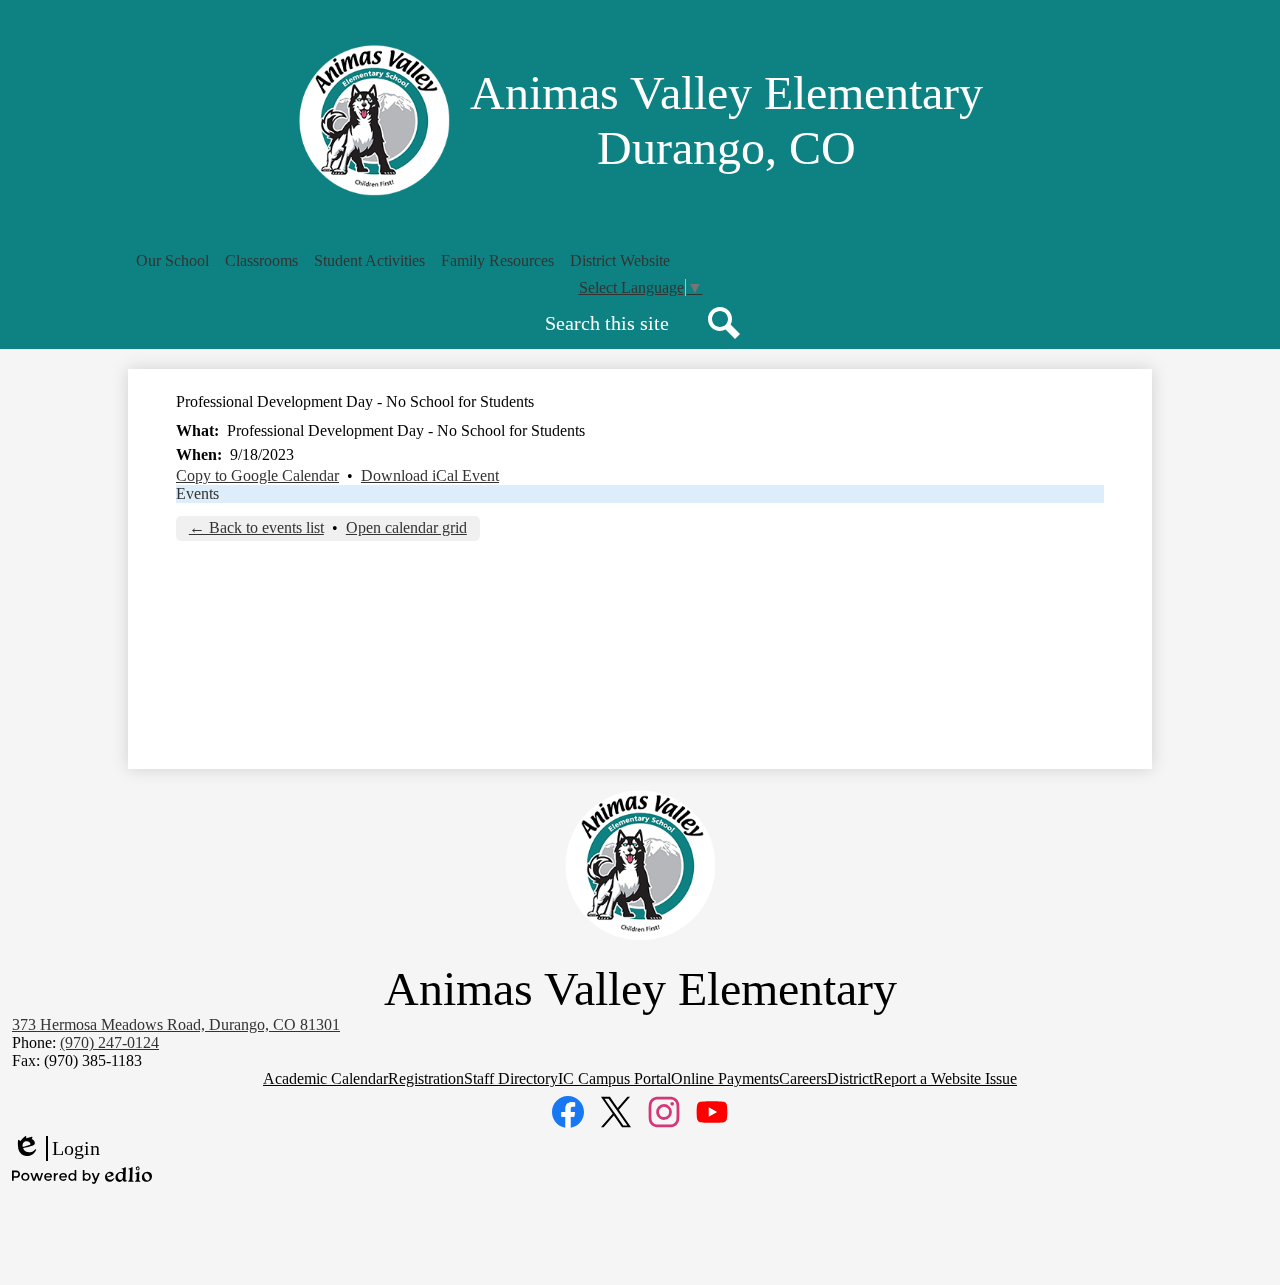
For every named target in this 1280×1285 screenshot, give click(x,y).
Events (197, 493)
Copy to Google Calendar (257, 475)
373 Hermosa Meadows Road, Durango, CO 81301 (176, 1024)
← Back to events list (256, 527)
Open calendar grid (406, 527)
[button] (172, 261)
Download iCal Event (430, 475)
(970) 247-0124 (109, 1042)
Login (56, 1149)
